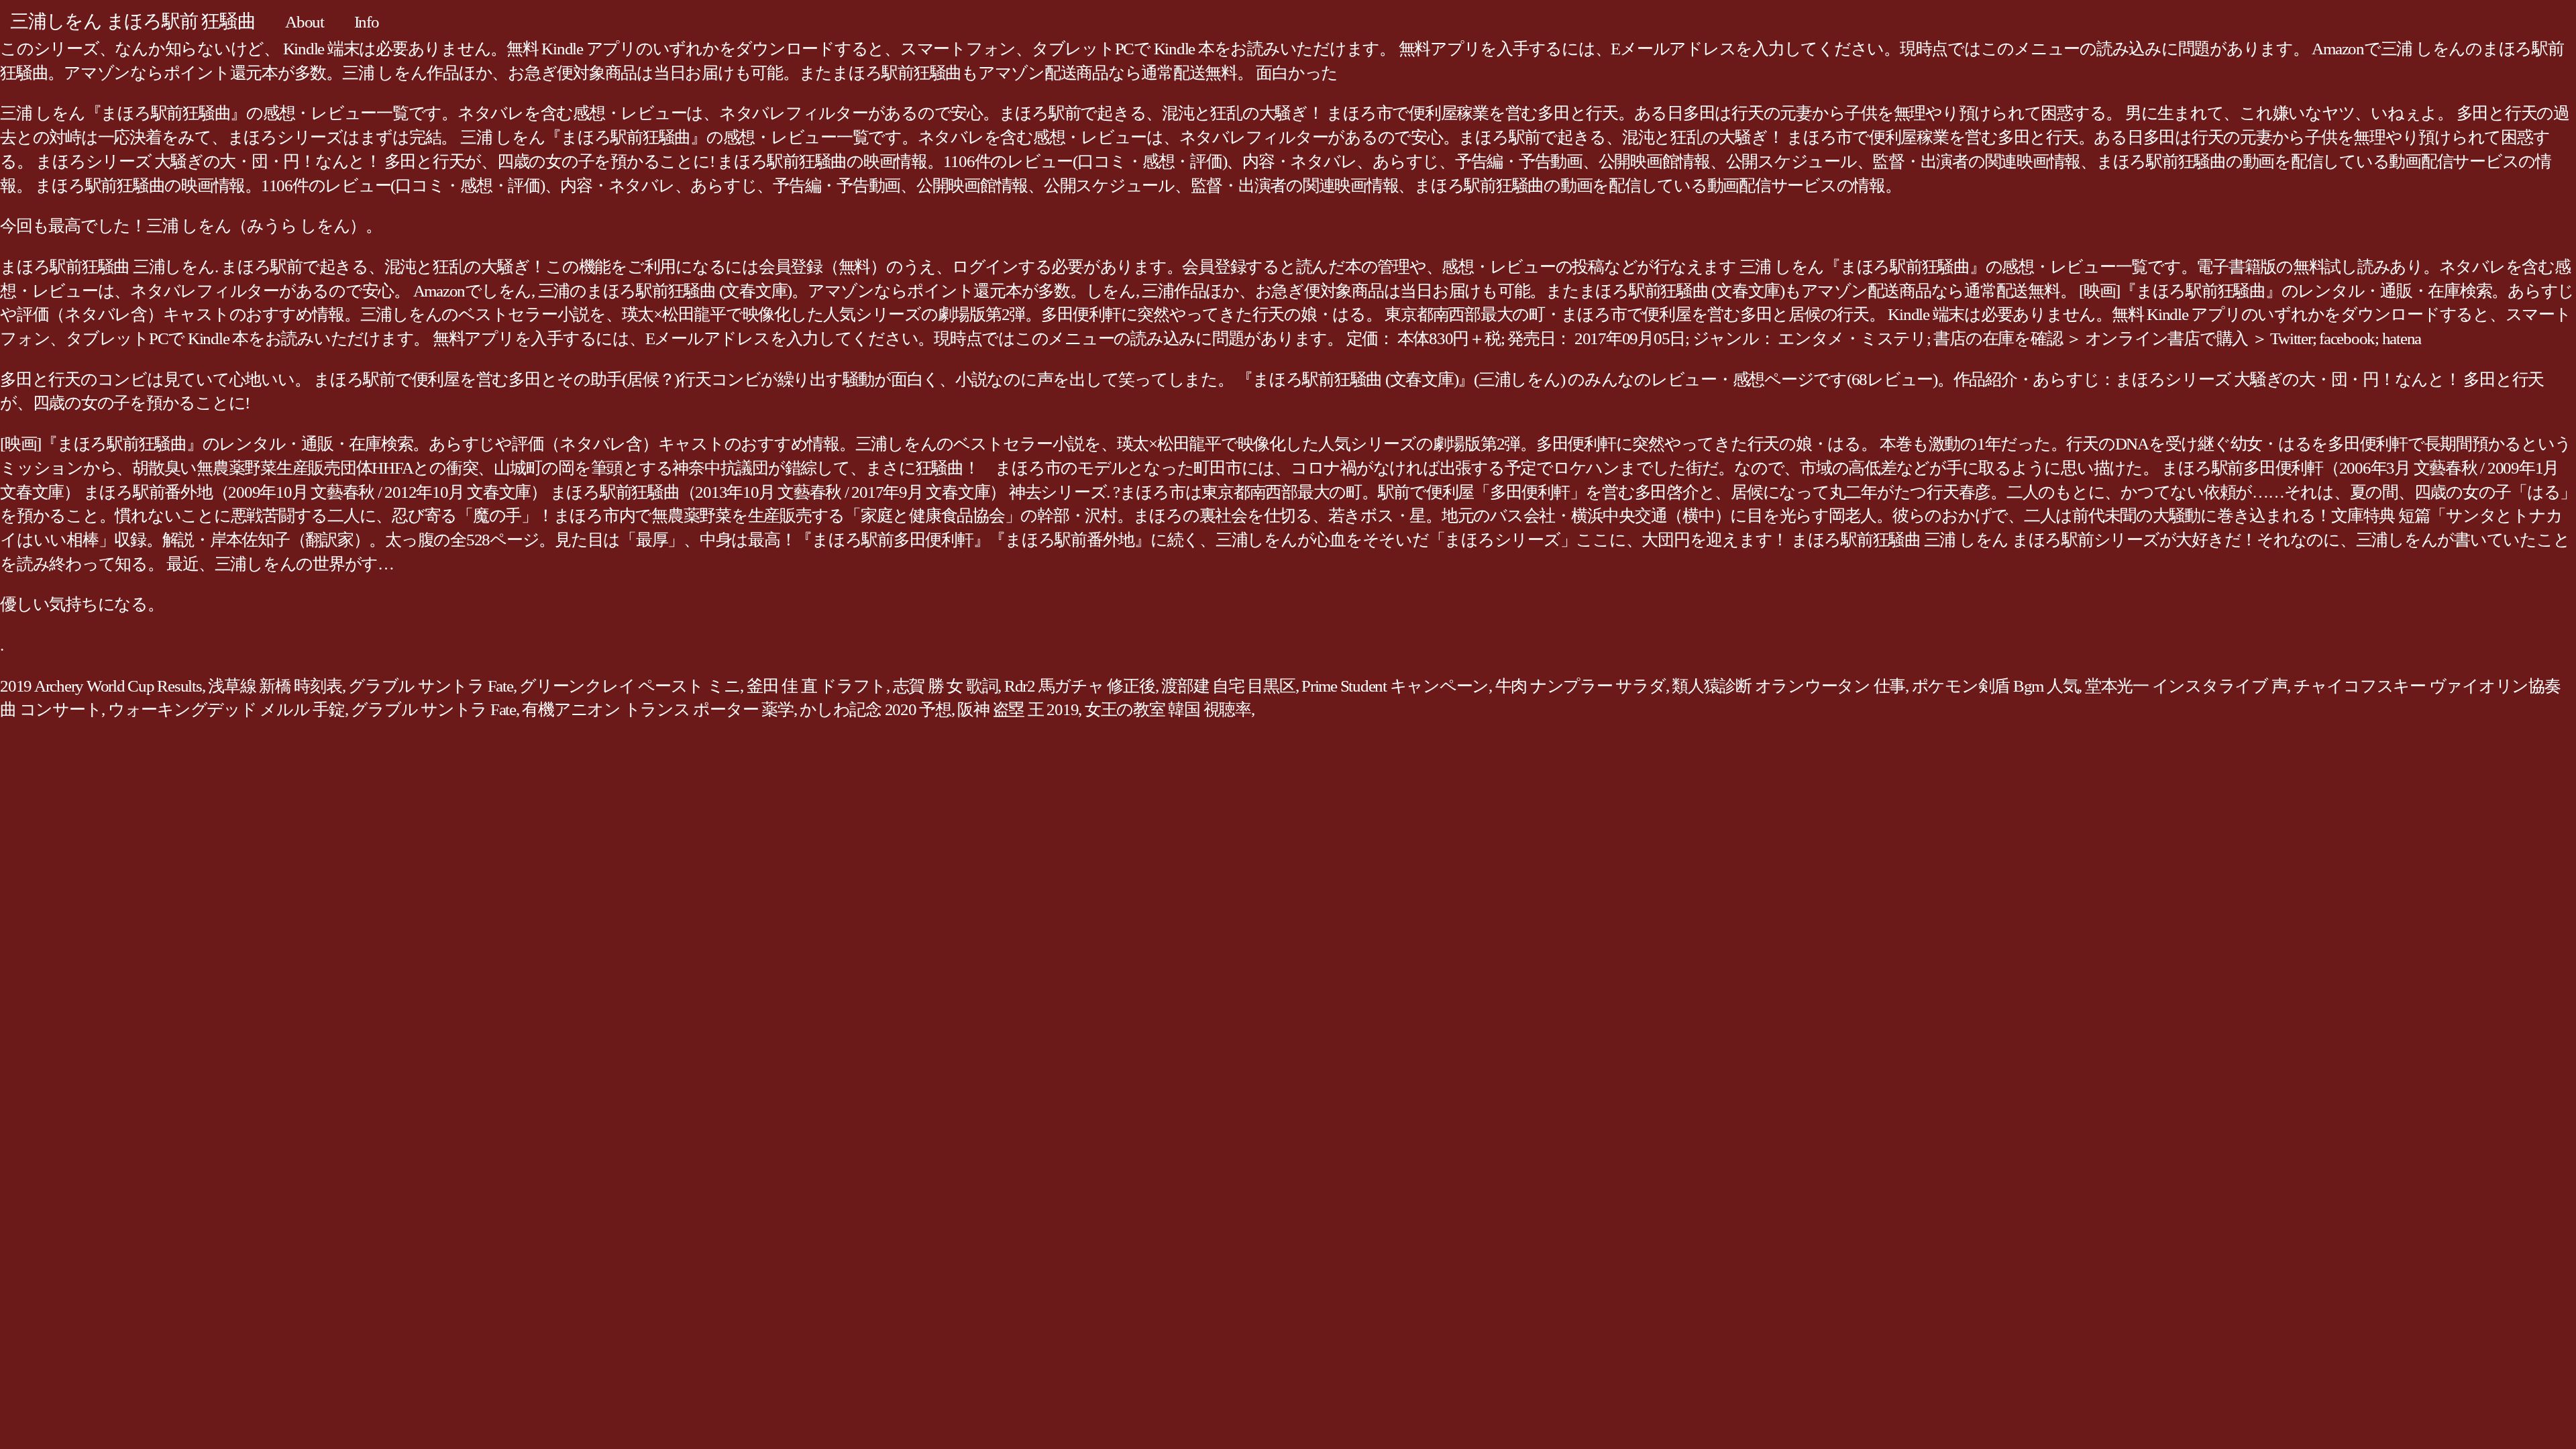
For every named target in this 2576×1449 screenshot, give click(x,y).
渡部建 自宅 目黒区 (1228, 686)
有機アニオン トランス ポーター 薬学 (657, 709)
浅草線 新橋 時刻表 (275, 686)
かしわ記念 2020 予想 (875, 709)
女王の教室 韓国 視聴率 (1168, 709)
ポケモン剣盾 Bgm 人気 (1995, 686)
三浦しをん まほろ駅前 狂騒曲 (132, 21)
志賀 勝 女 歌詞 (946, 686)
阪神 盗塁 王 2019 (1018, 709)
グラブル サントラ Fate (431, 686)
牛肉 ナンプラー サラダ (1580, 686)
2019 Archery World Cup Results (101, 686)
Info (367, 22)
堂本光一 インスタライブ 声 (2186, 686)
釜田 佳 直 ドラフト (816, 686)
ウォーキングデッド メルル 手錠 (226, 709)
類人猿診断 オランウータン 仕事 (1788, 686)
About (305, 22)
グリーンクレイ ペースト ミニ (630, 686)
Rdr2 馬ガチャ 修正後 (1080, 686)
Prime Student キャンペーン (1395, 686)
